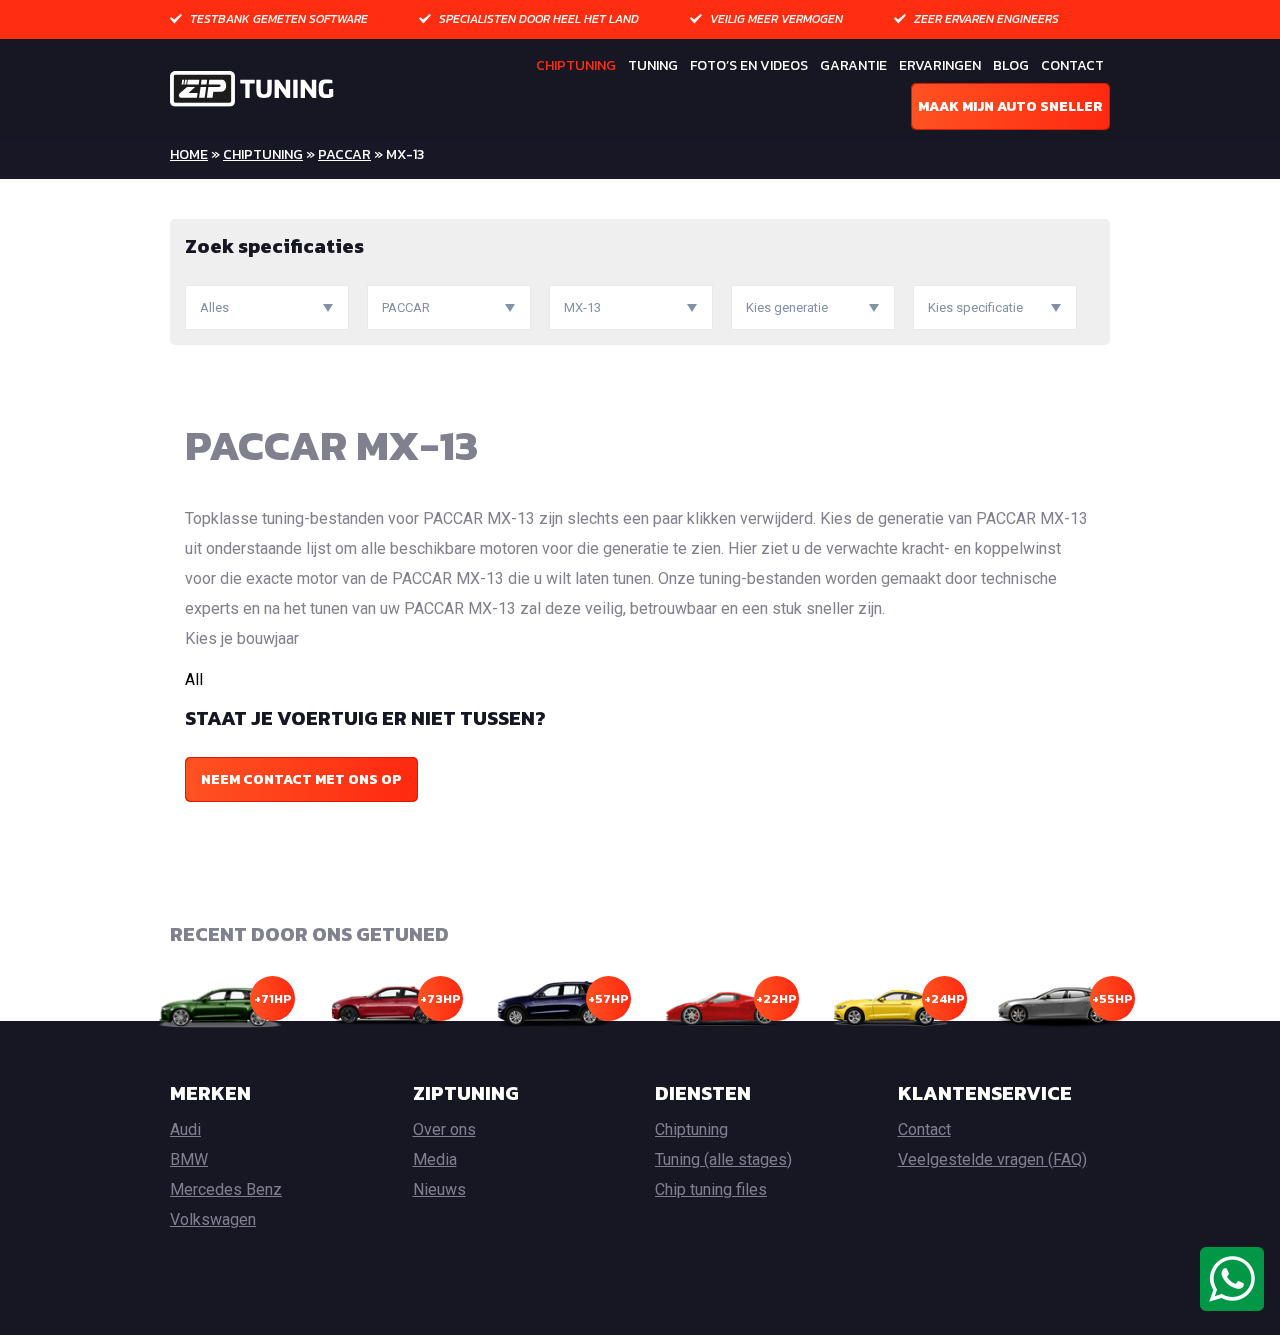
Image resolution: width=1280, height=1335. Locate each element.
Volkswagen (213, 1219)
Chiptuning (576, 65)
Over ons (444, 1129)
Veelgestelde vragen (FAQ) (992, 1159)
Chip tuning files (711, 1189)
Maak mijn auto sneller (1010, 106)
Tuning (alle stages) (723, 1159)
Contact (1072, 65)
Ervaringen (940, 65)
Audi (185, 1129)
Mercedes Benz (226, 1189)
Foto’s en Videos (749, 65)
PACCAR (344, 154)
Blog (1011, 65)
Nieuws (439, 1189)
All (194, 679)
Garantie (853, 65)
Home (189, 154)
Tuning (653, 65)
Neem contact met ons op (301, 779)
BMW (189, 1159)
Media (435, 1159)
